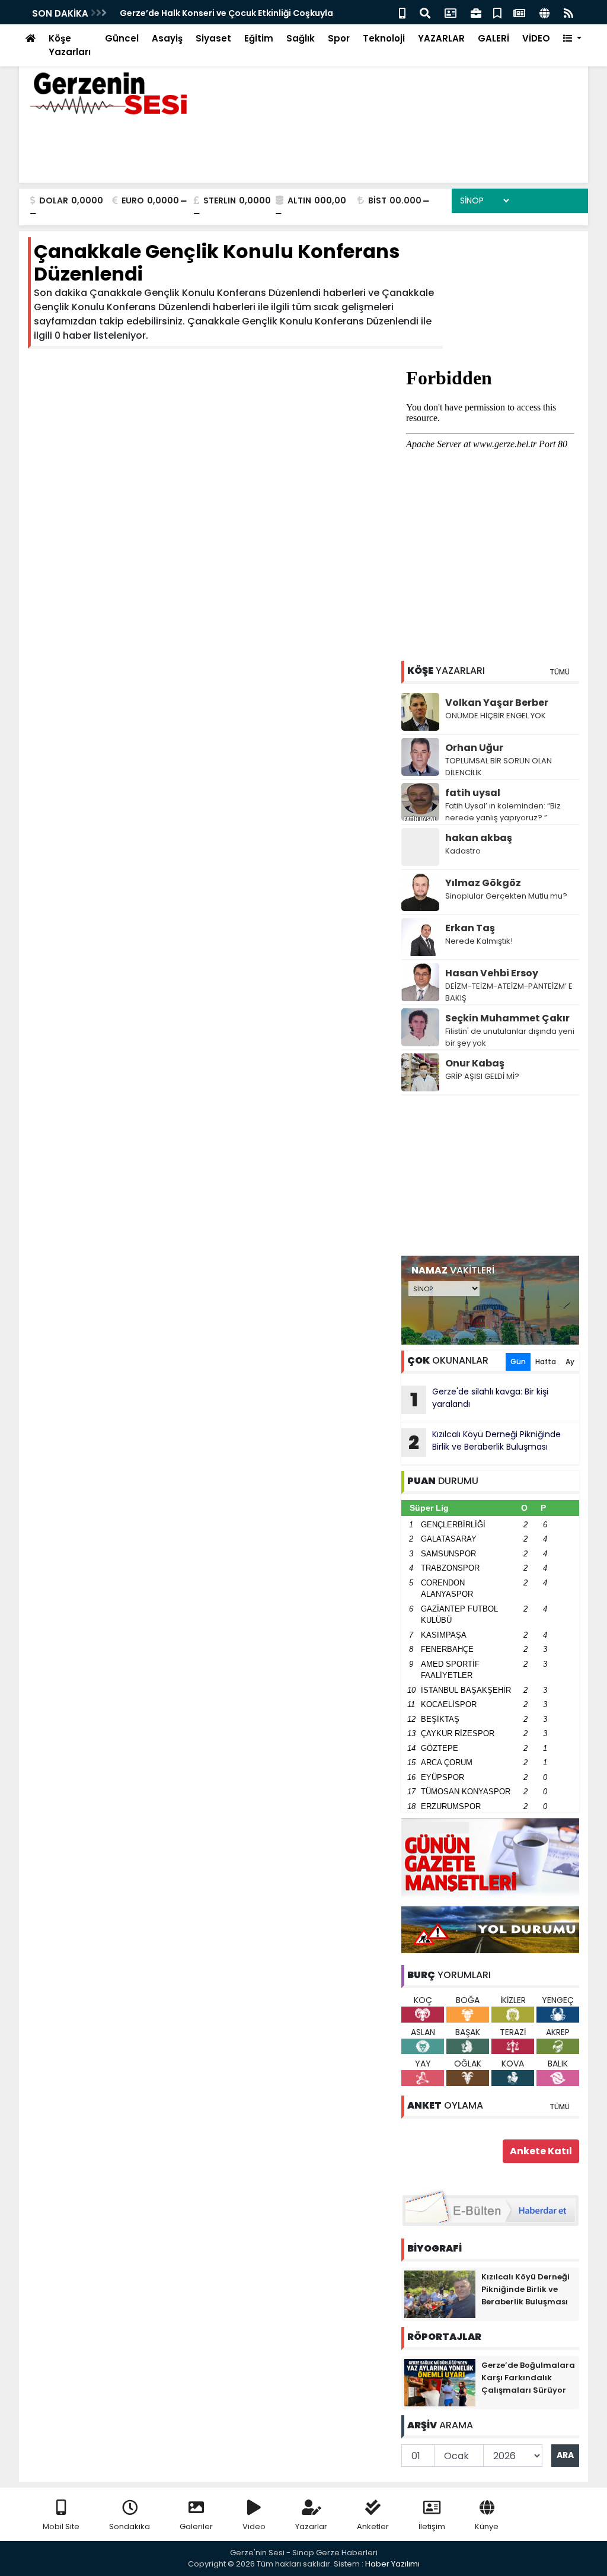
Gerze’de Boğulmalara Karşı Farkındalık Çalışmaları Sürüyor (528, 2378)
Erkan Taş (470, 928)
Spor (339, 38)
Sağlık (301, 38)
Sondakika (130, 2526)
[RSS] (568, 12)
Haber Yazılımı (392, 2564)
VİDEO (536, 38)
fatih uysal (473, 793)
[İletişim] (451, 12)
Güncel (122, 38)
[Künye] (544, 12)
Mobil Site (61, 2526)
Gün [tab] (518, 1362)
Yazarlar (311, 2526)
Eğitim (259, 38)
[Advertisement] (490, 1176)
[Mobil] (402, 12)
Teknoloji (384, 38)
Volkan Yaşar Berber (497, 703)
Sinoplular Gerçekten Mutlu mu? (506, 896)
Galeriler (196, 2526)
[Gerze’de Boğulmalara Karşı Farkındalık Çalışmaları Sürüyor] (440, 2382)
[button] (572, 39)
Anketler (373, 2526)
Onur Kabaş (475, 1063)
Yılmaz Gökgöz (483, 883)
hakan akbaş (479, 838)
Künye (487, 2526)
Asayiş (167, 38)
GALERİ (493, 38)
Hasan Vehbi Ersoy (492, 973)
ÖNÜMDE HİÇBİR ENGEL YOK (496, 716)
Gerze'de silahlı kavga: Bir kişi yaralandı (480, 1399)
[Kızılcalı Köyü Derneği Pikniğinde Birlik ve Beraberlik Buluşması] (440, 2294)
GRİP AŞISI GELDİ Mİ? (482, 1076)
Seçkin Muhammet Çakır (507, 1018)
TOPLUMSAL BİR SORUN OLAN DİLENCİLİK (499, 767)
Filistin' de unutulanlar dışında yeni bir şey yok (510, 1037)
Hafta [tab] (546, 1362)
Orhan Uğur (474, 748)
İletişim (432, 2526)
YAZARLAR (441, 38)
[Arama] (425, 12)
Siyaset (213, 38)
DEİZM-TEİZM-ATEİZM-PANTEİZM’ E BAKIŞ (509, 992)
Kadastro (463, 851)
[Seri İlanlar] (497, 12)
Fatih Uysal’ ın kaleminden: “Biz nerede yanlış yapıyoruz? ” (503, 812)
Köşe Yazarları (70, 45)
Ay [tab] (570, 1362)
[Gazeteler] (519, 12)
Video (254, 2526)
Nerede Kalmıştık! (479, 941)
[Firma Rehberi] (476, 12)
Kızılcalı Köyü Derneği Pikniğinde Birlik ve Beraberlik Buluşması (485, 1442)
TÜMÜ (560, 672)
